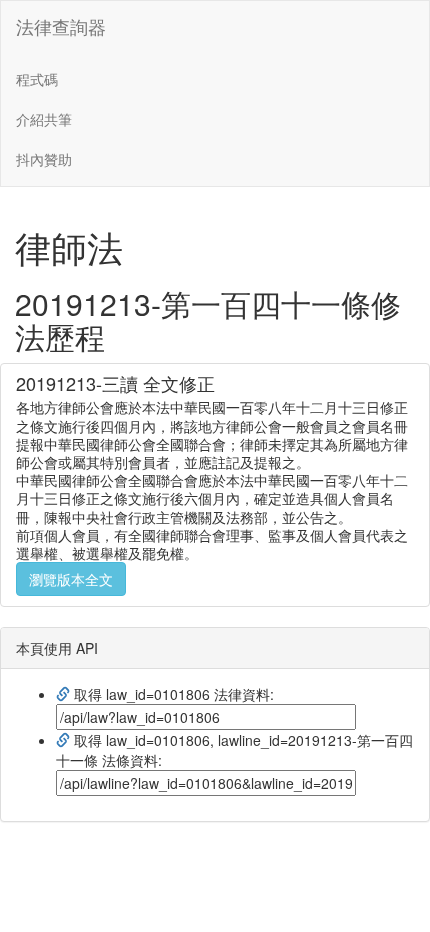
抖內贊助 (44, 159)
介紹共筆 (44, 119)
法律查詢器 (61, 26)
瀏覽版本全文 (71, 579)
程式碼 (37, 79)
